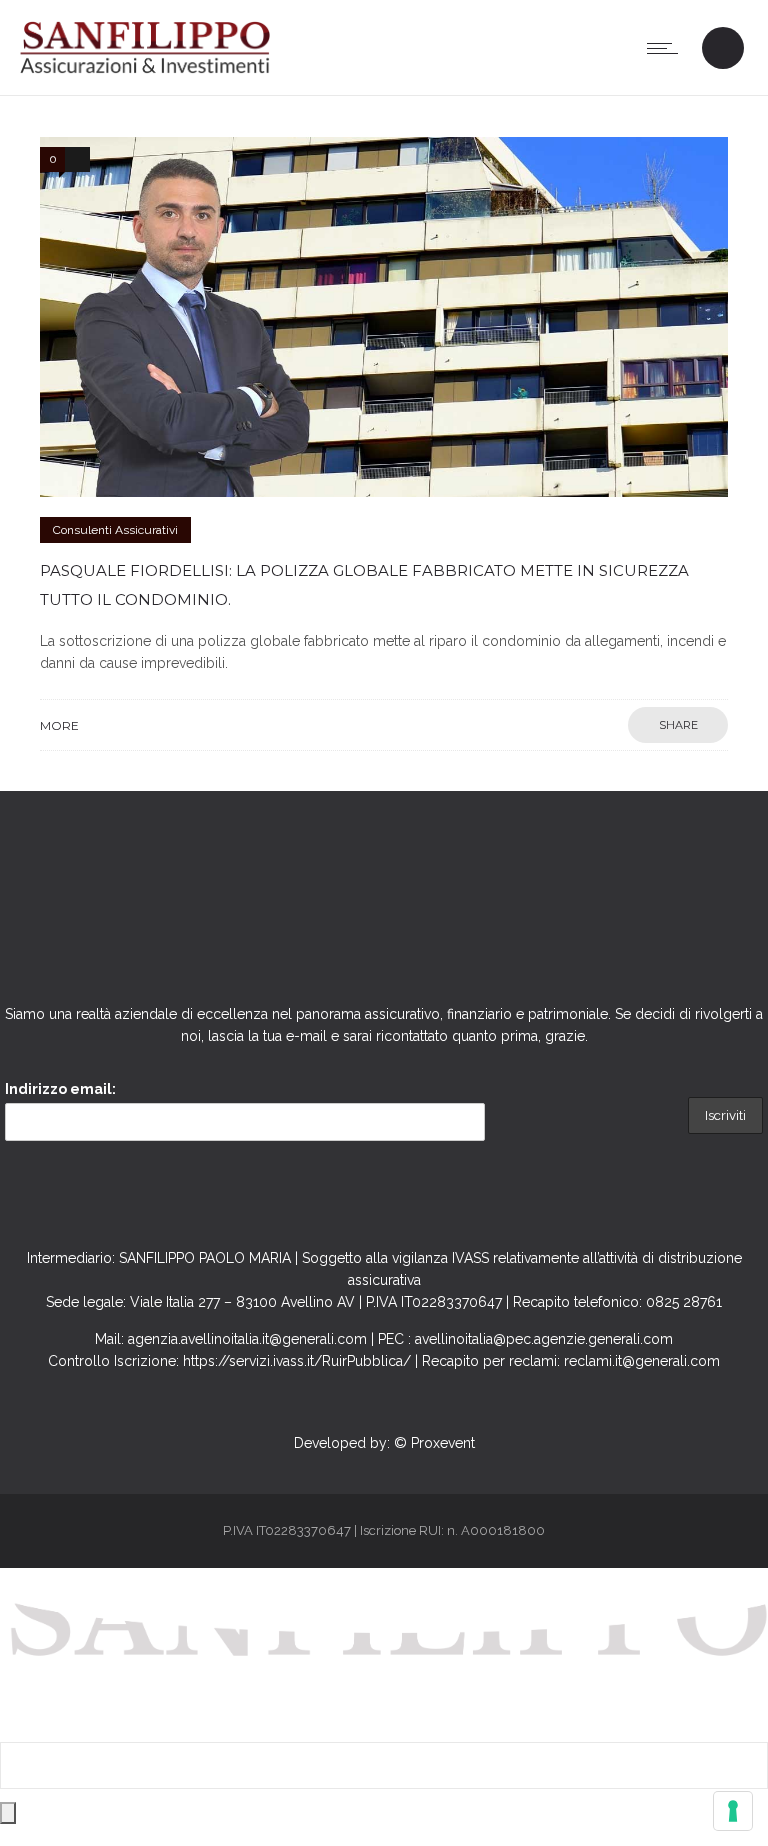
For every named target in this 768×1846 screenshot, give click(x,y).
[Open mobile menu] (667, 48)
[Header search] (722, 50)
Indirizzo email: (60, 1089)
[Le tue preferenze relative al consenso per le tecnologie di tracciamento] (733, 1811)
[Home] (145, 70)
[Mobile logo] (384, 1731)
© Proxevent (434, 1443)
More (59, 725)
